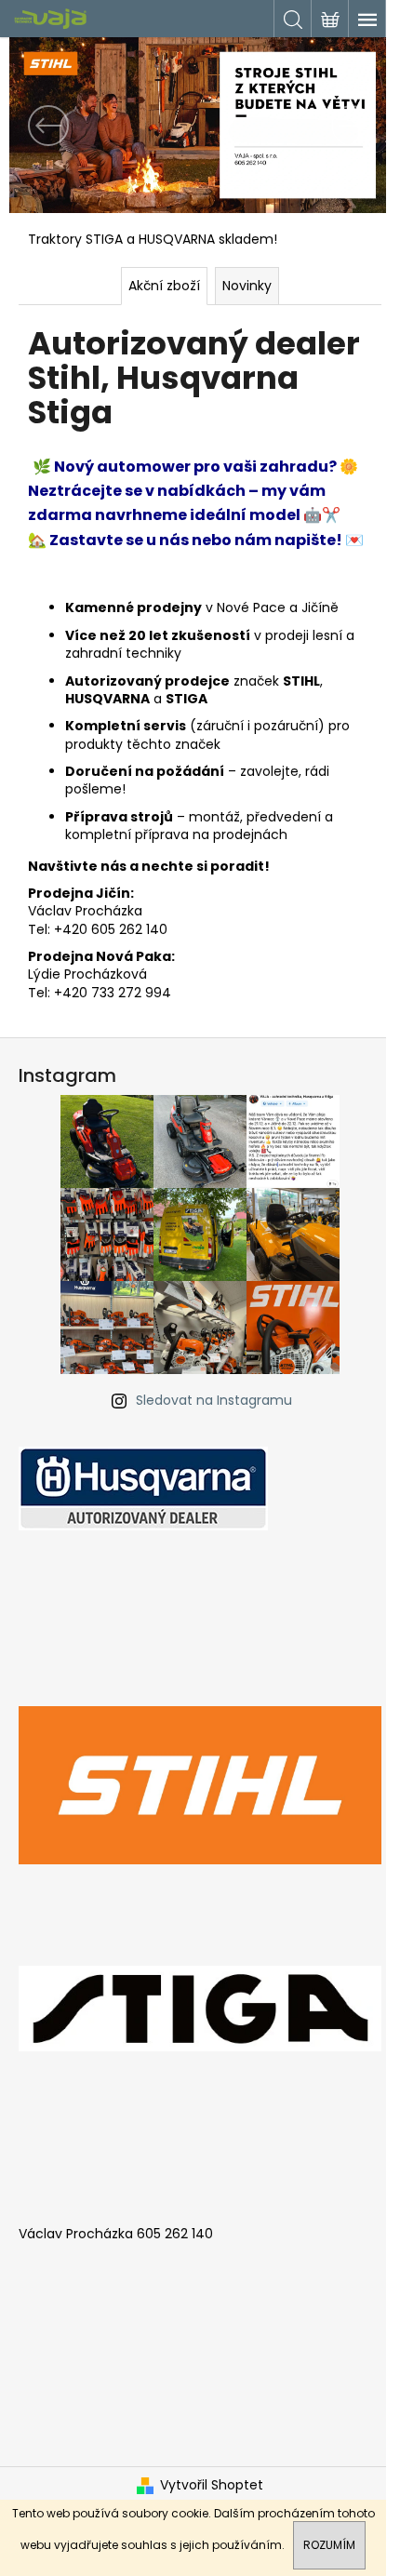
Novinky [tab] (247, 286)
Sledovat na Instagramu (214, 1400)
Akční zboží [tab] (164, 286)
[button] (38, 125)
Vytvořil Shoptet (212, 2485)
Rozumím (329, 2545)
